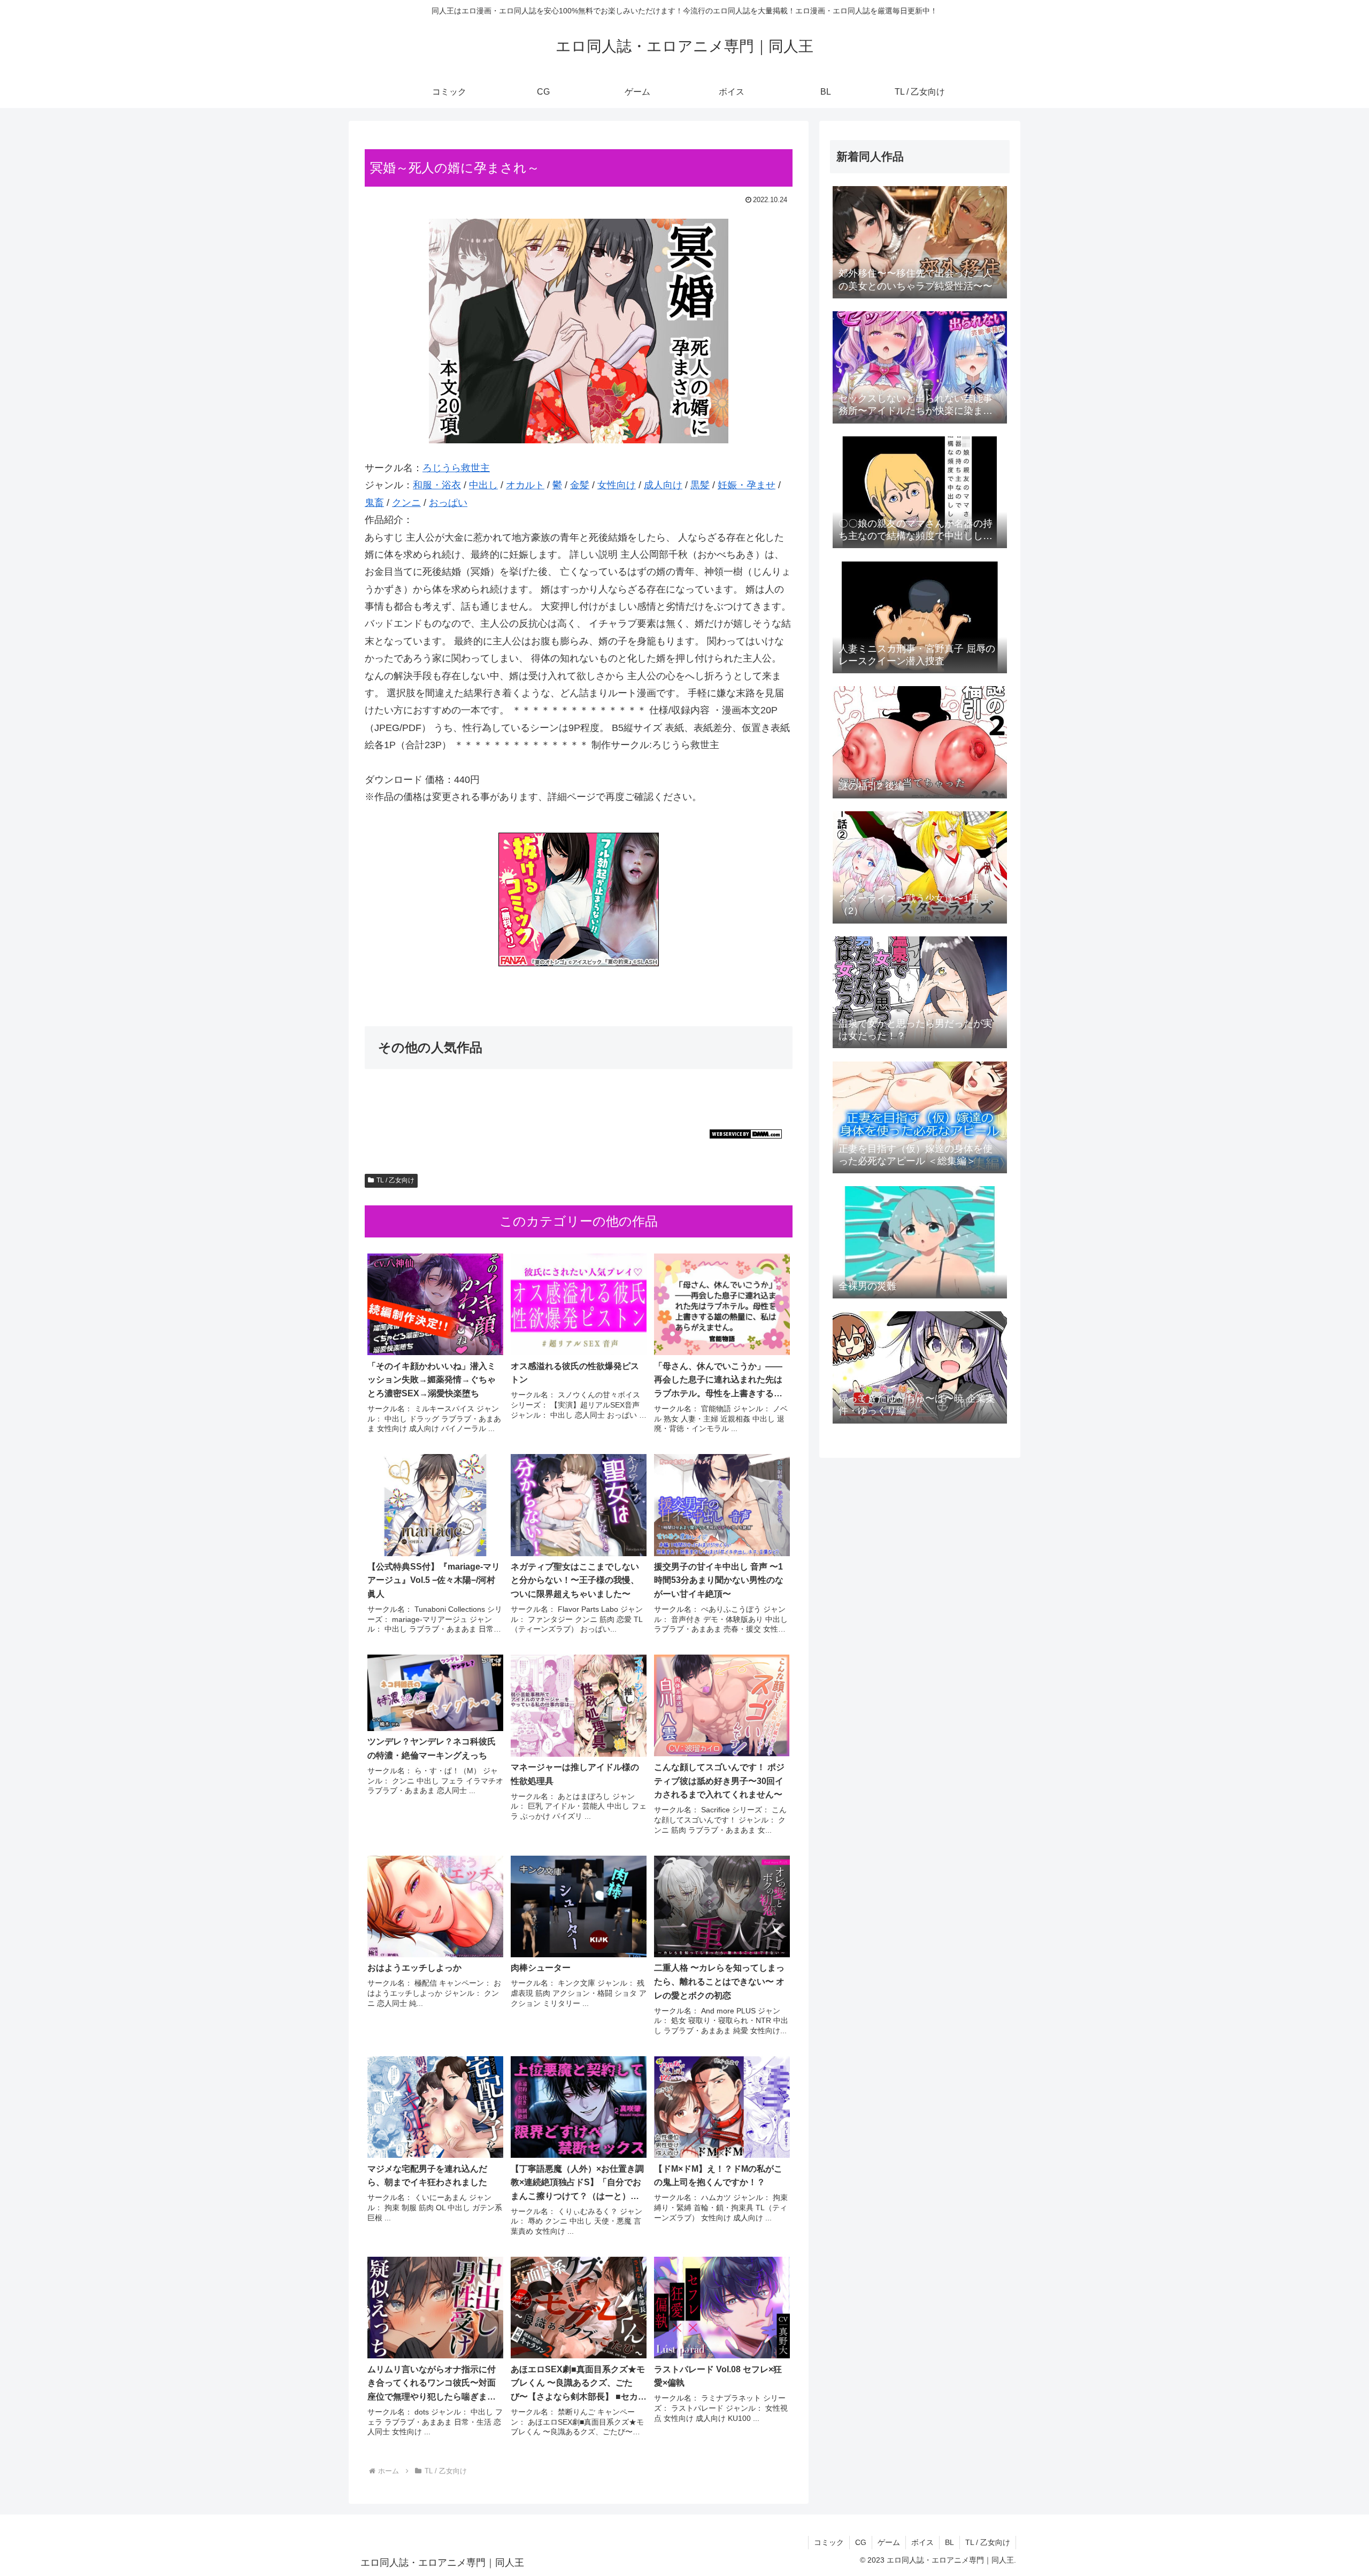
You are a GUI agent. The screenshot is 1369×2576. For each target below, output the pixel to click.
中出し (483, 485)
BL (949, 2542)
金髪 (580, 485)
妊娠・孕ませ (747, 485)
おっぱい (448, 503)
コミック (829, 2542)
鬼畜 (374, 503)
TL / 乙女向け (395, 1180)
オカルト (525, 485)
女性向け (617, 485)
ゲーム (889, 2542)
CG (861, 2542)
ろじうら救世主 (456, 468)
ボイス (922, 2542)
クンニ (406, 503)
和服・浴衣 (437, 485)
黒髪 (700, 485)
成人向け (663, 485)
